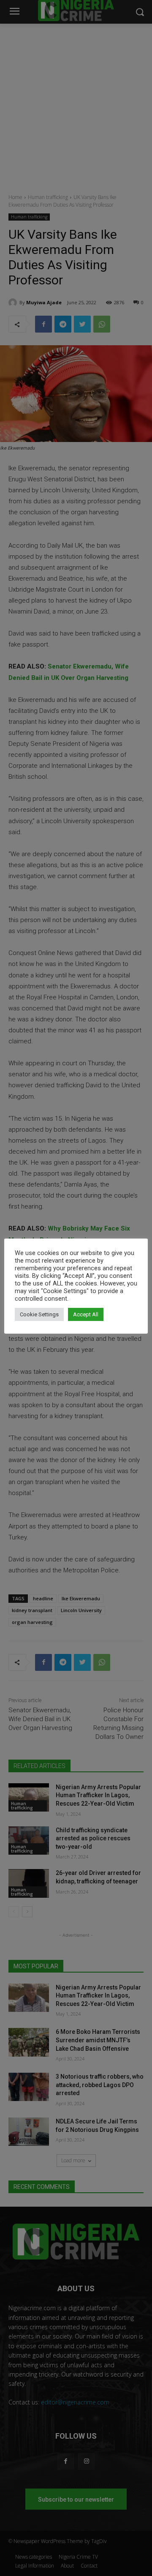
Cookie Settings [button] (39, 1314)
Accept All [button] (86, 1314)
